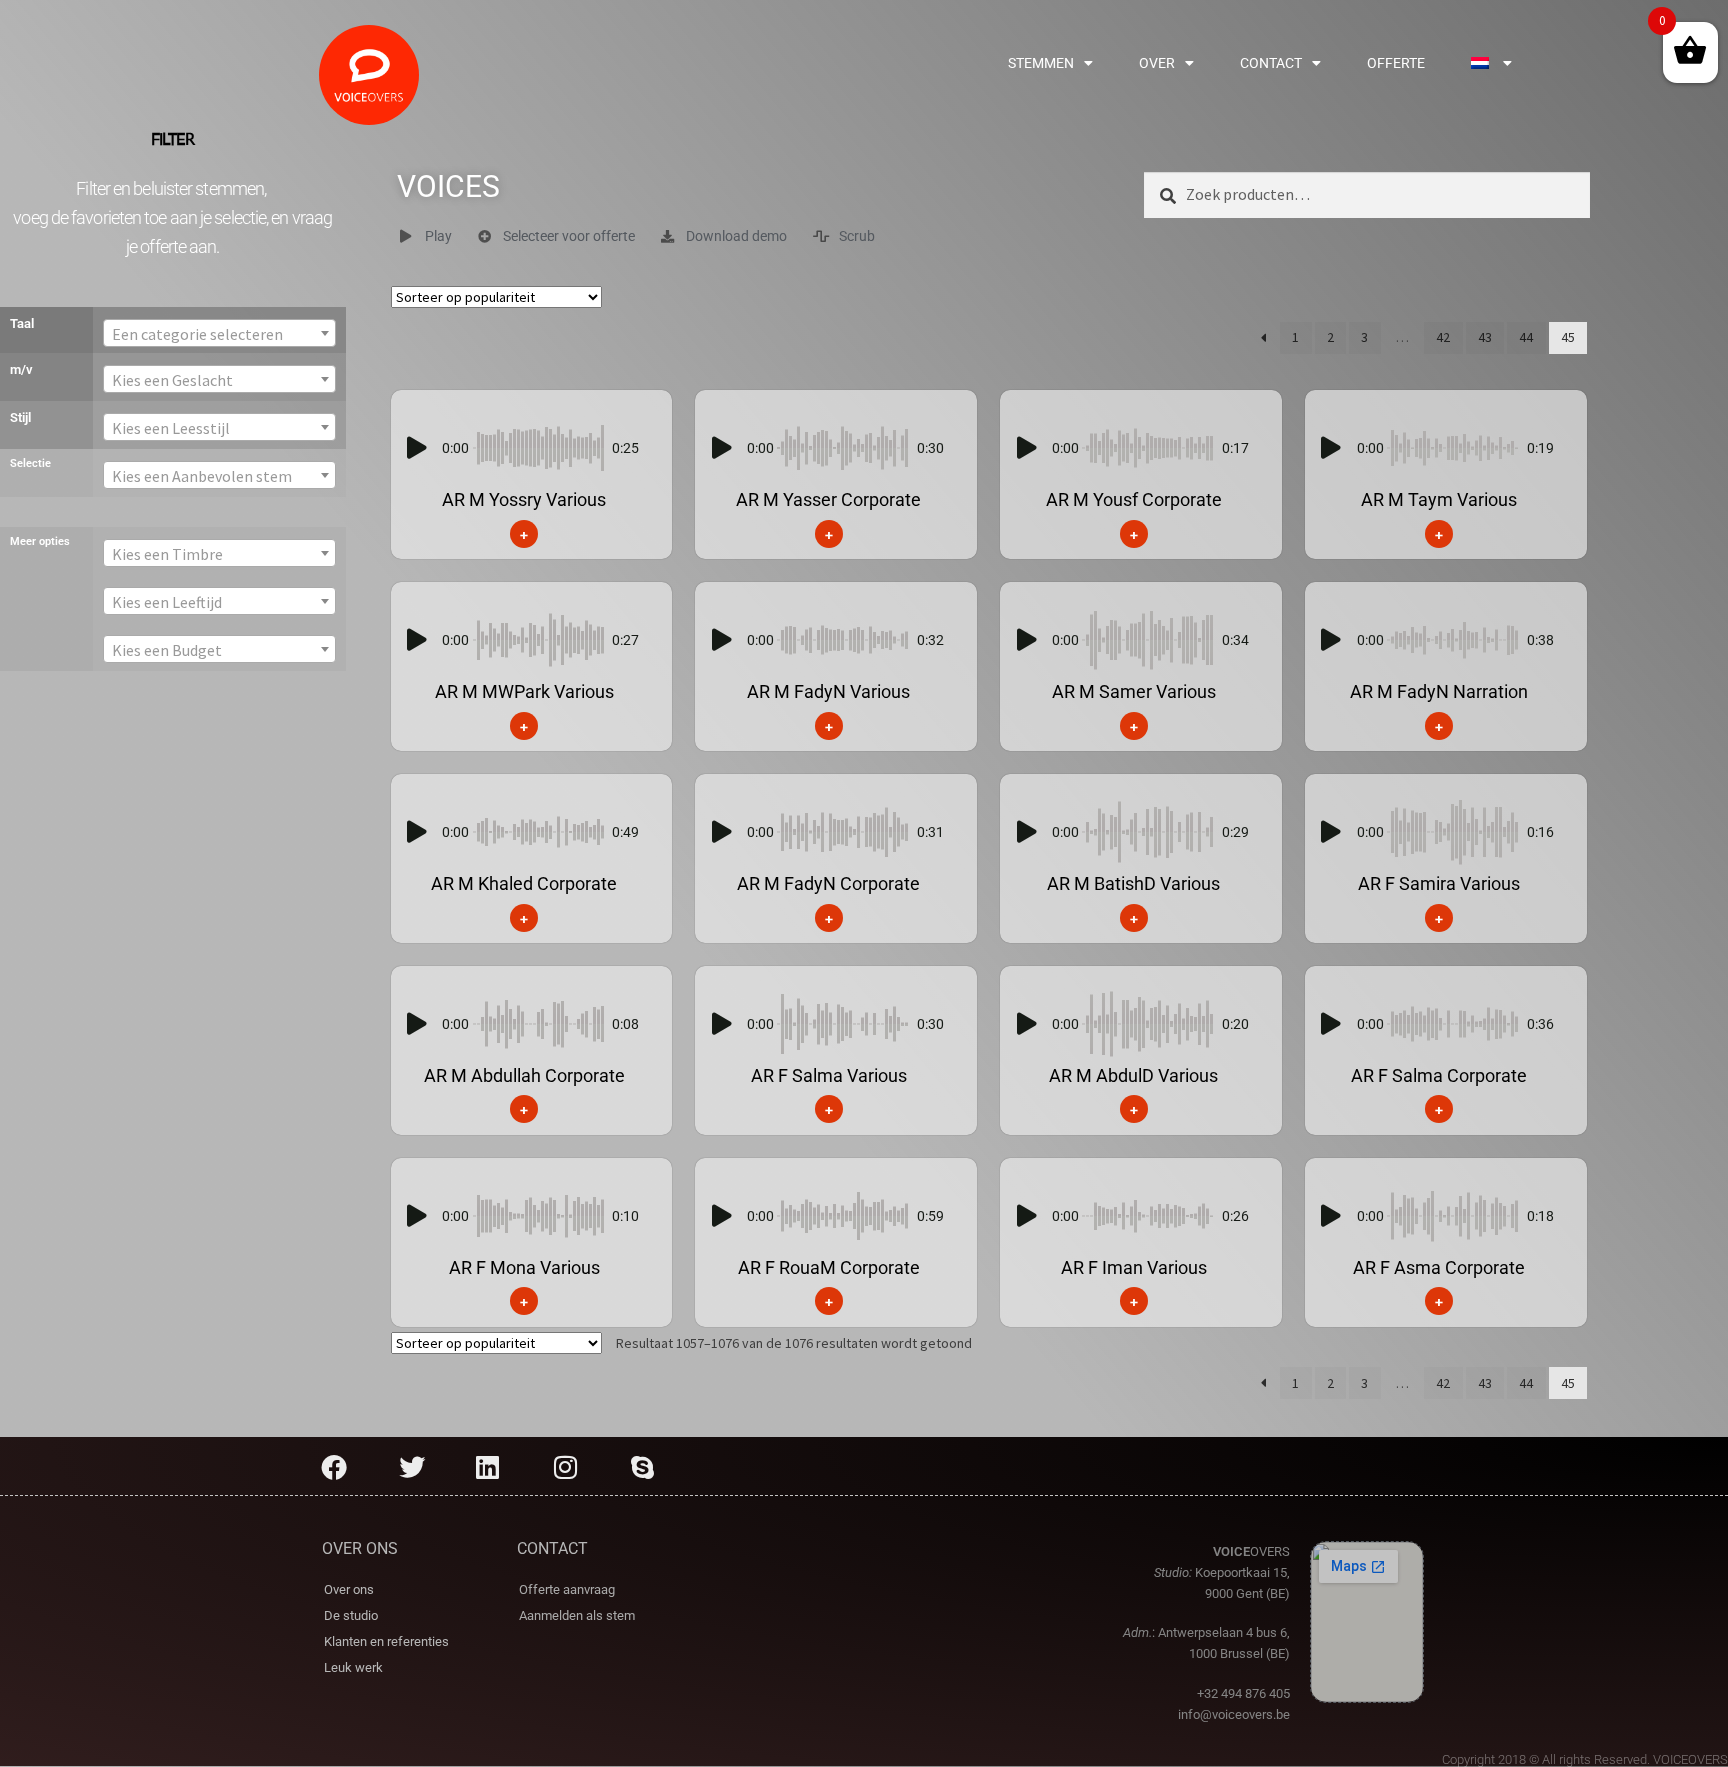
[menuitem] (1491, 63)
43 (1485, 337)
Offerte (1396, 63)
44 (1526, 337)
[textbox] (219, 334)
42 (1443, 337)
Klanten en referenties (386, 1641)
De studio (351, 1615)
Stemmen (1041, 63)
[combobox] (219, 333)
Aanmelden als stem (577, 1615)
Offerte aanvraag (567, 1589)
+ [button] (524, 533)
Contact (1271, 63)
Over (1157, 63)
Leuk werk (353, 1667)
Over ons (349, 1589)
